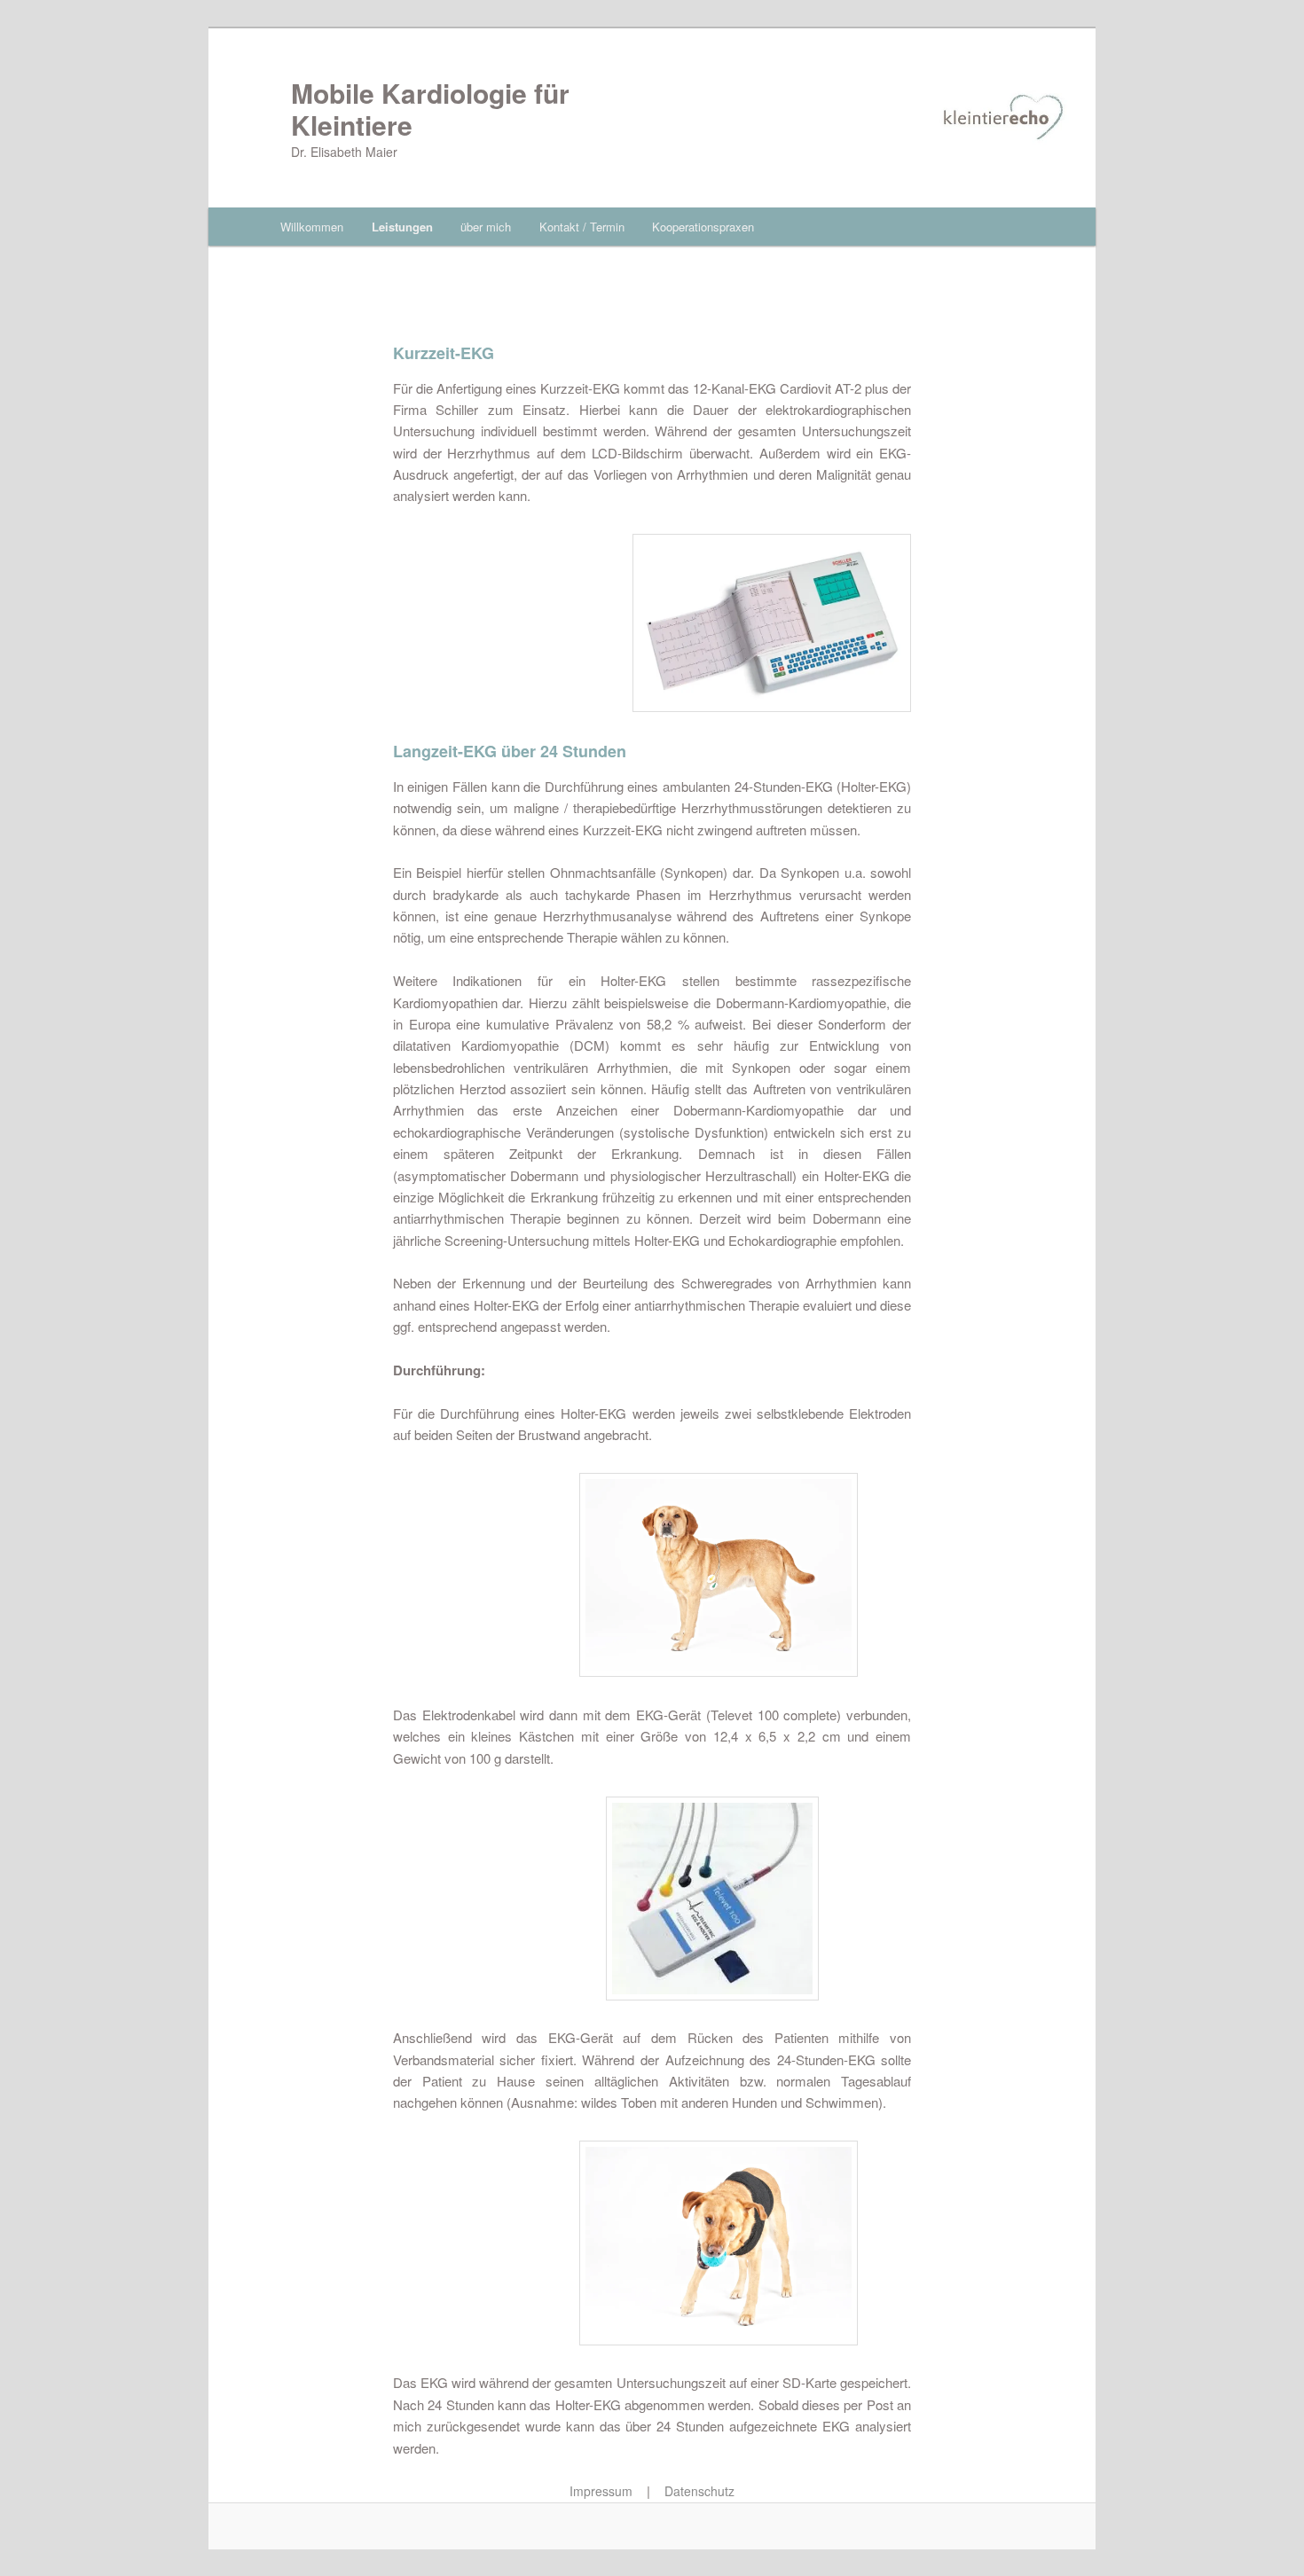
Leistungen (402, 227)
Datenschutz (699, 2491)
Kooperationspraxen (703, 227)
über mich (486, 227)
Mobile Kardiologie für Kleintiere (430, 109)
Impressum (601, 2491)
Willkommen (312, 227)
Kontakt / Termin (582, 227)
